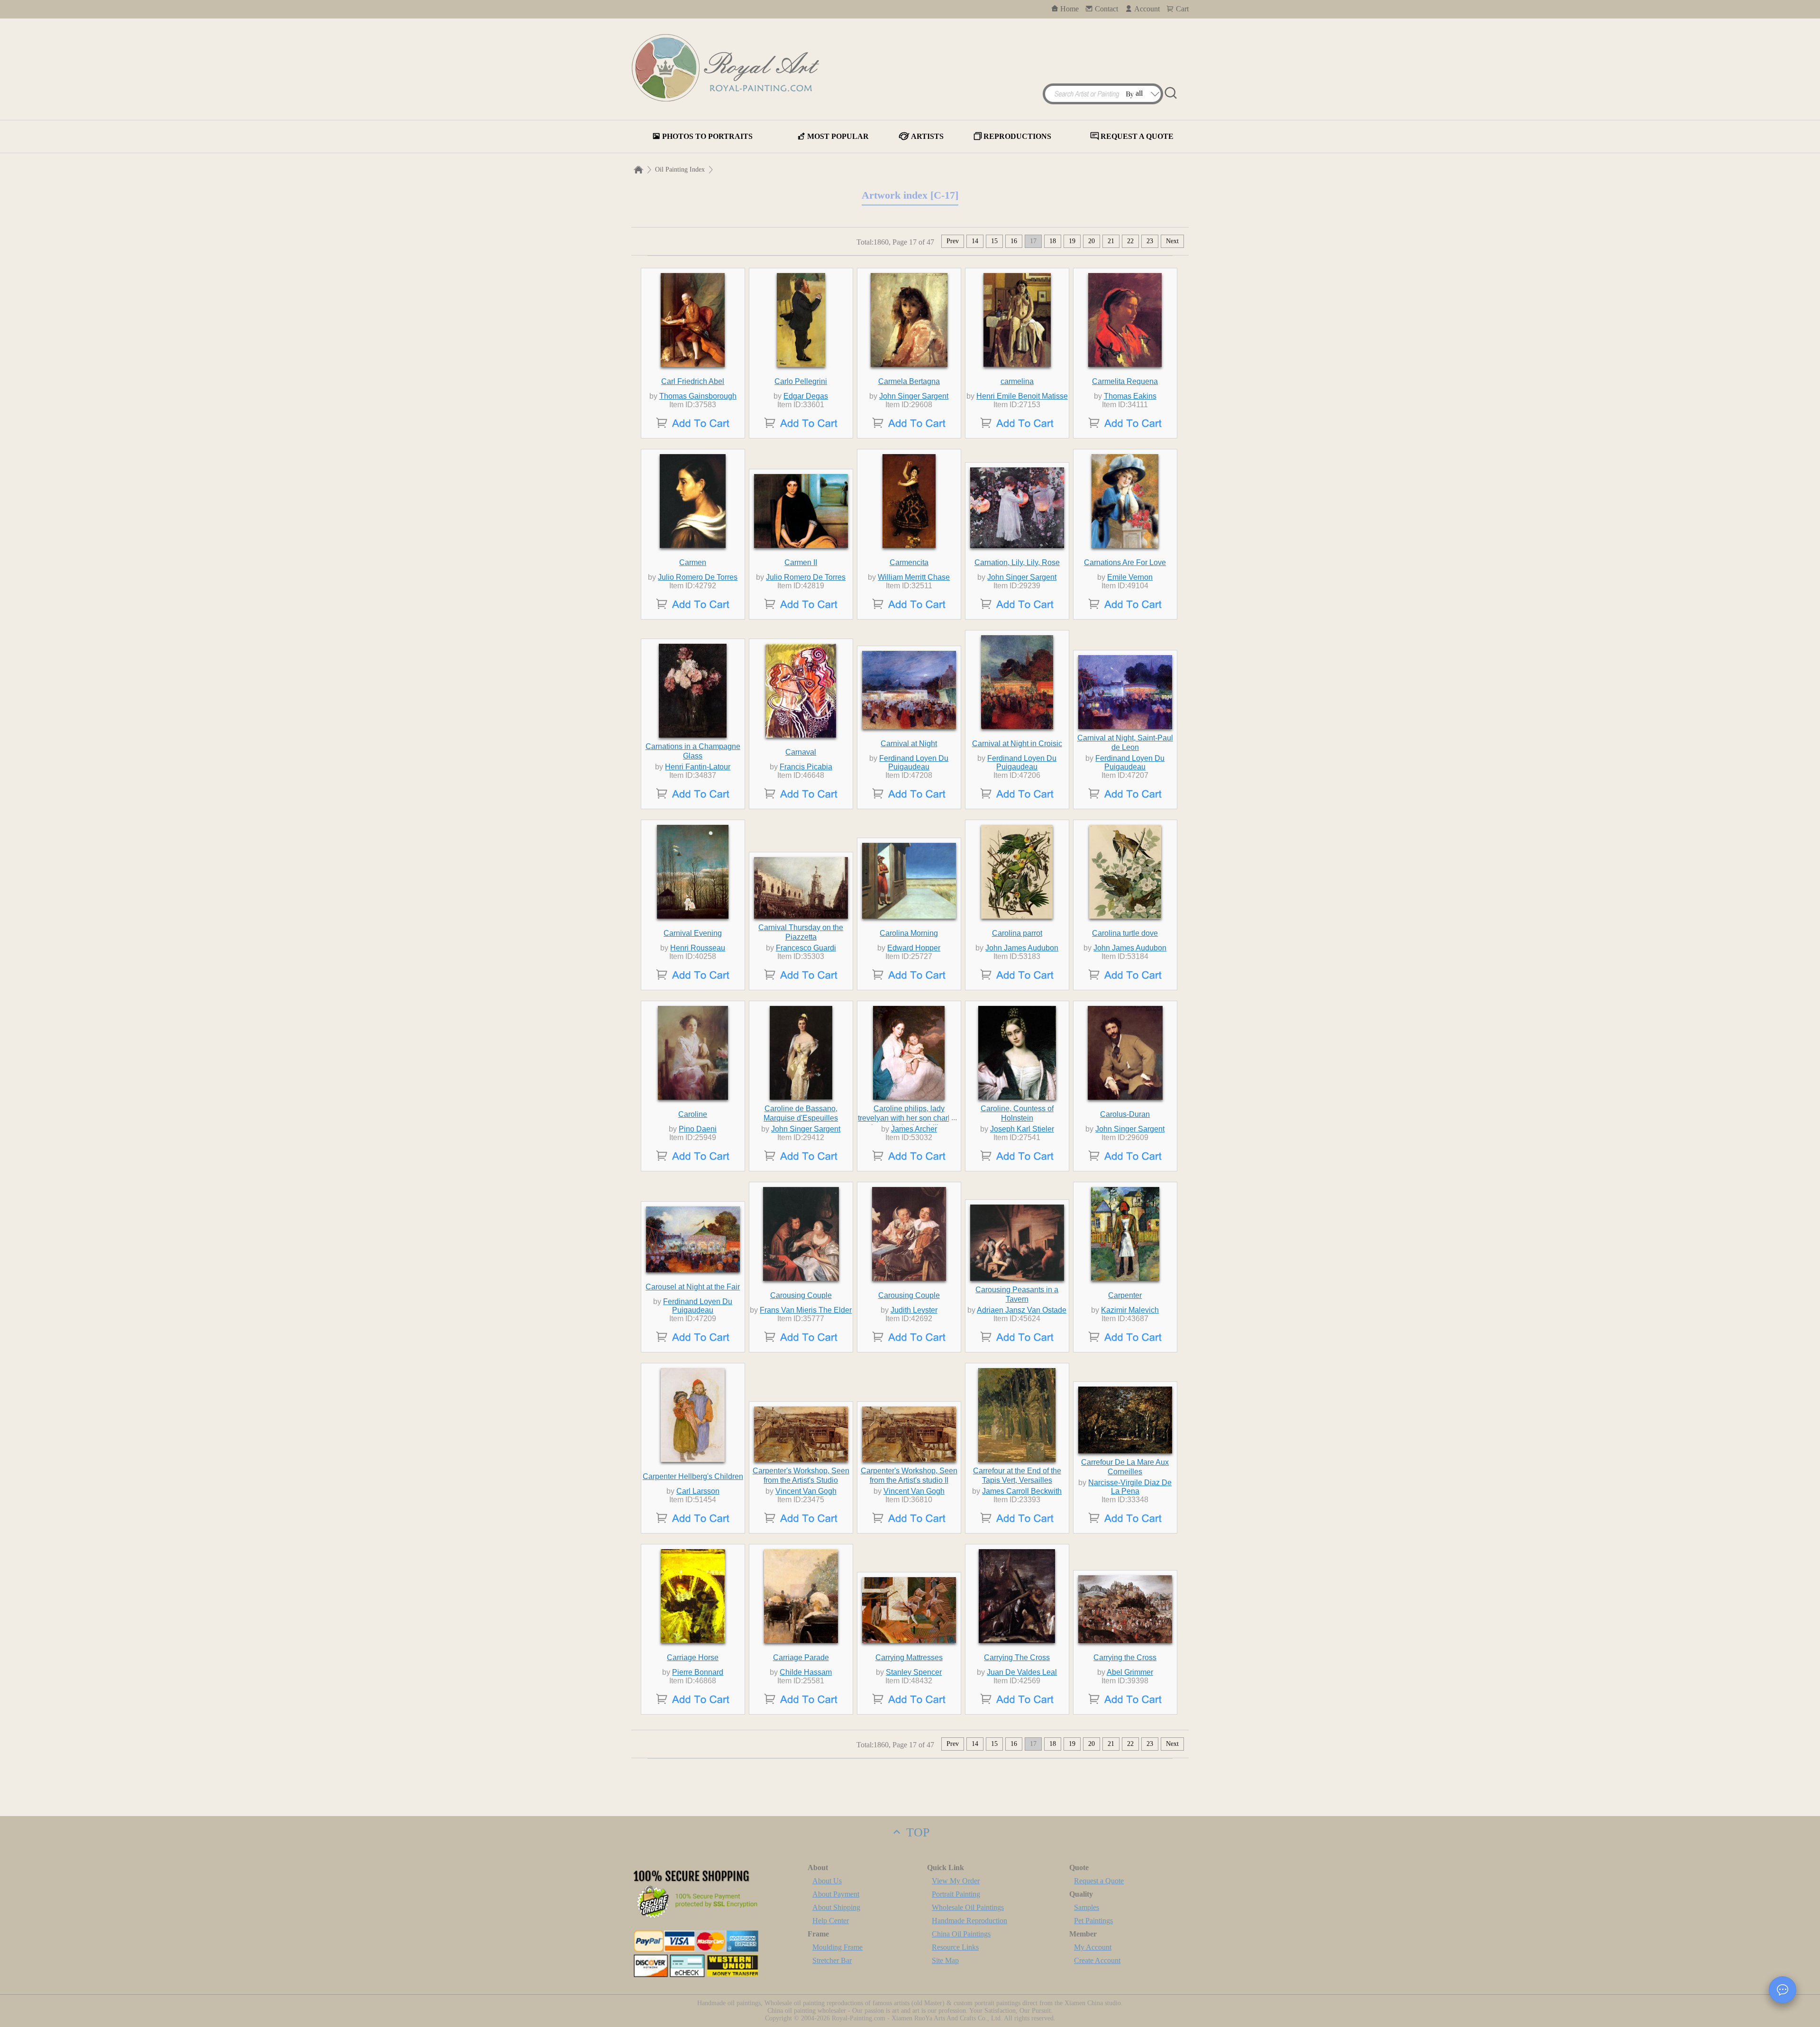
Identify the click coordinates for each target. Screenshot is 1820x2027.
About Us (827, 1881)
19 (1072, 241)
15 (994, 241)
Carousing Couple (801, 1295)
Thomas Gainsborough (698, 396)
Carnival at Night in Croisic (1017, 744)
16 (1014, 241)
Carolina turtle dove (1125, 933)
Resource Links (955, 1947)
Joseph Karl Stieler (1022, 1129)
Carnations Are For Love (1125, 562)
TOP (916, 1832)
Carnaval (801, 752)
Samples (1087, 1907)
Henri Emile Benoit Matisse (1022, 396)
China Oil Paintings (961, 1934)
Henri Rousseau (698, 948)
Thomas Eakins (1130, 396)
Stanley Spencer (914, 1672)
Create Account (1097, 1960)
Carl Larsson (698, 1491)
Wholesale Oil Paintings (968, 1907)
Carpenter (1125, 1295)
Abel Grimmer (1130, 1672)
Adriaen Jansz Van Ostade (1022, 1310)
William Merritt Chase (914, 577)
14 (975, 241)
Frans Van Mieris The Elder (806, 1310)
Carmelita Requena (1125, 381)
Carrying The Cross (1017, 1657)
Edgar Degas (806, 396)
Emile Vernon (1130, 577)
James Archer (914, 1129)
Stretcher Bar (832, 1960)
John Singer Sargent (914, 396)
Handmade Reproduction (969, 1921)
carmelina (1017, 381)
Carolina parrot (1017, 933)
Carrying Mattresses (909, 1657)
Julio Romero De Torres (698, 577)
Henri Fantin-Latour (698, 767)
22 (1130, 241)
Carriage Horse (693, 1657)
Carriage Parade (801, 1657)
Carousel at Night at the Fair (693, 1287)
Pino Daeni (698, 1129)
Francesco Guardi (806, 948)
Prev (953, 241)
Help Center (831, 1921)
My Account (1093, 1947)
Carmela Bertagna (909, 381)
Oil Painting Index (680, 169)
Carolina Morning (909, 933)
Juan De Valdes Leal (1022, 1672)
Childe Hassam (806, 1672)
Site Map (945, 1960)
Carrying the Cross (1125, 1657)
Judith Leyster (914, 1310)
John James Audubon (1022, 948)
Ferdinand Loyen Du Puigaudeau (914, 762)
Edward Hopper (914, 948)
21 (1111, 241)
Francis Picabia (806, 767)
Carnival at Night (909, 744)
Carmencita (909, 562)
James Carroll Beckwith (1022, 1491)
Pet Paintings (1093, 1921)
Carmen (693, 562)
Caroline (693, 1114)
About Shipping (836, 1907)
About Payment (836, 1894)
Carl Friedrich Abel (693, 381)
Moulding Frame (837, 1947)
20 (1092, 241)
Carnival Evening (693, 933)
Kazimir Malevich (1130, 1310)
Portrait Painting (956, 1894)
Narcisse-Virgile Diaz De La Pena (1130, 1487)
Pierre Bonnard (698, 1672)
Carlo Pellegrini (801, 381)
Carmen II (801, 562)
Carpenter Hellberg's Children (693, 1476)
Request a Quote (1099, 1881)
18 (1053, 241)
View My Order (956, 1881)
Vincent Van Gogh (806, 1491)
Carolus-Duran (1125, 1114)
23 (1150, 241)
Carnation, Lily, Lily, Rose (1017, 562)
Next (1172, 241)
